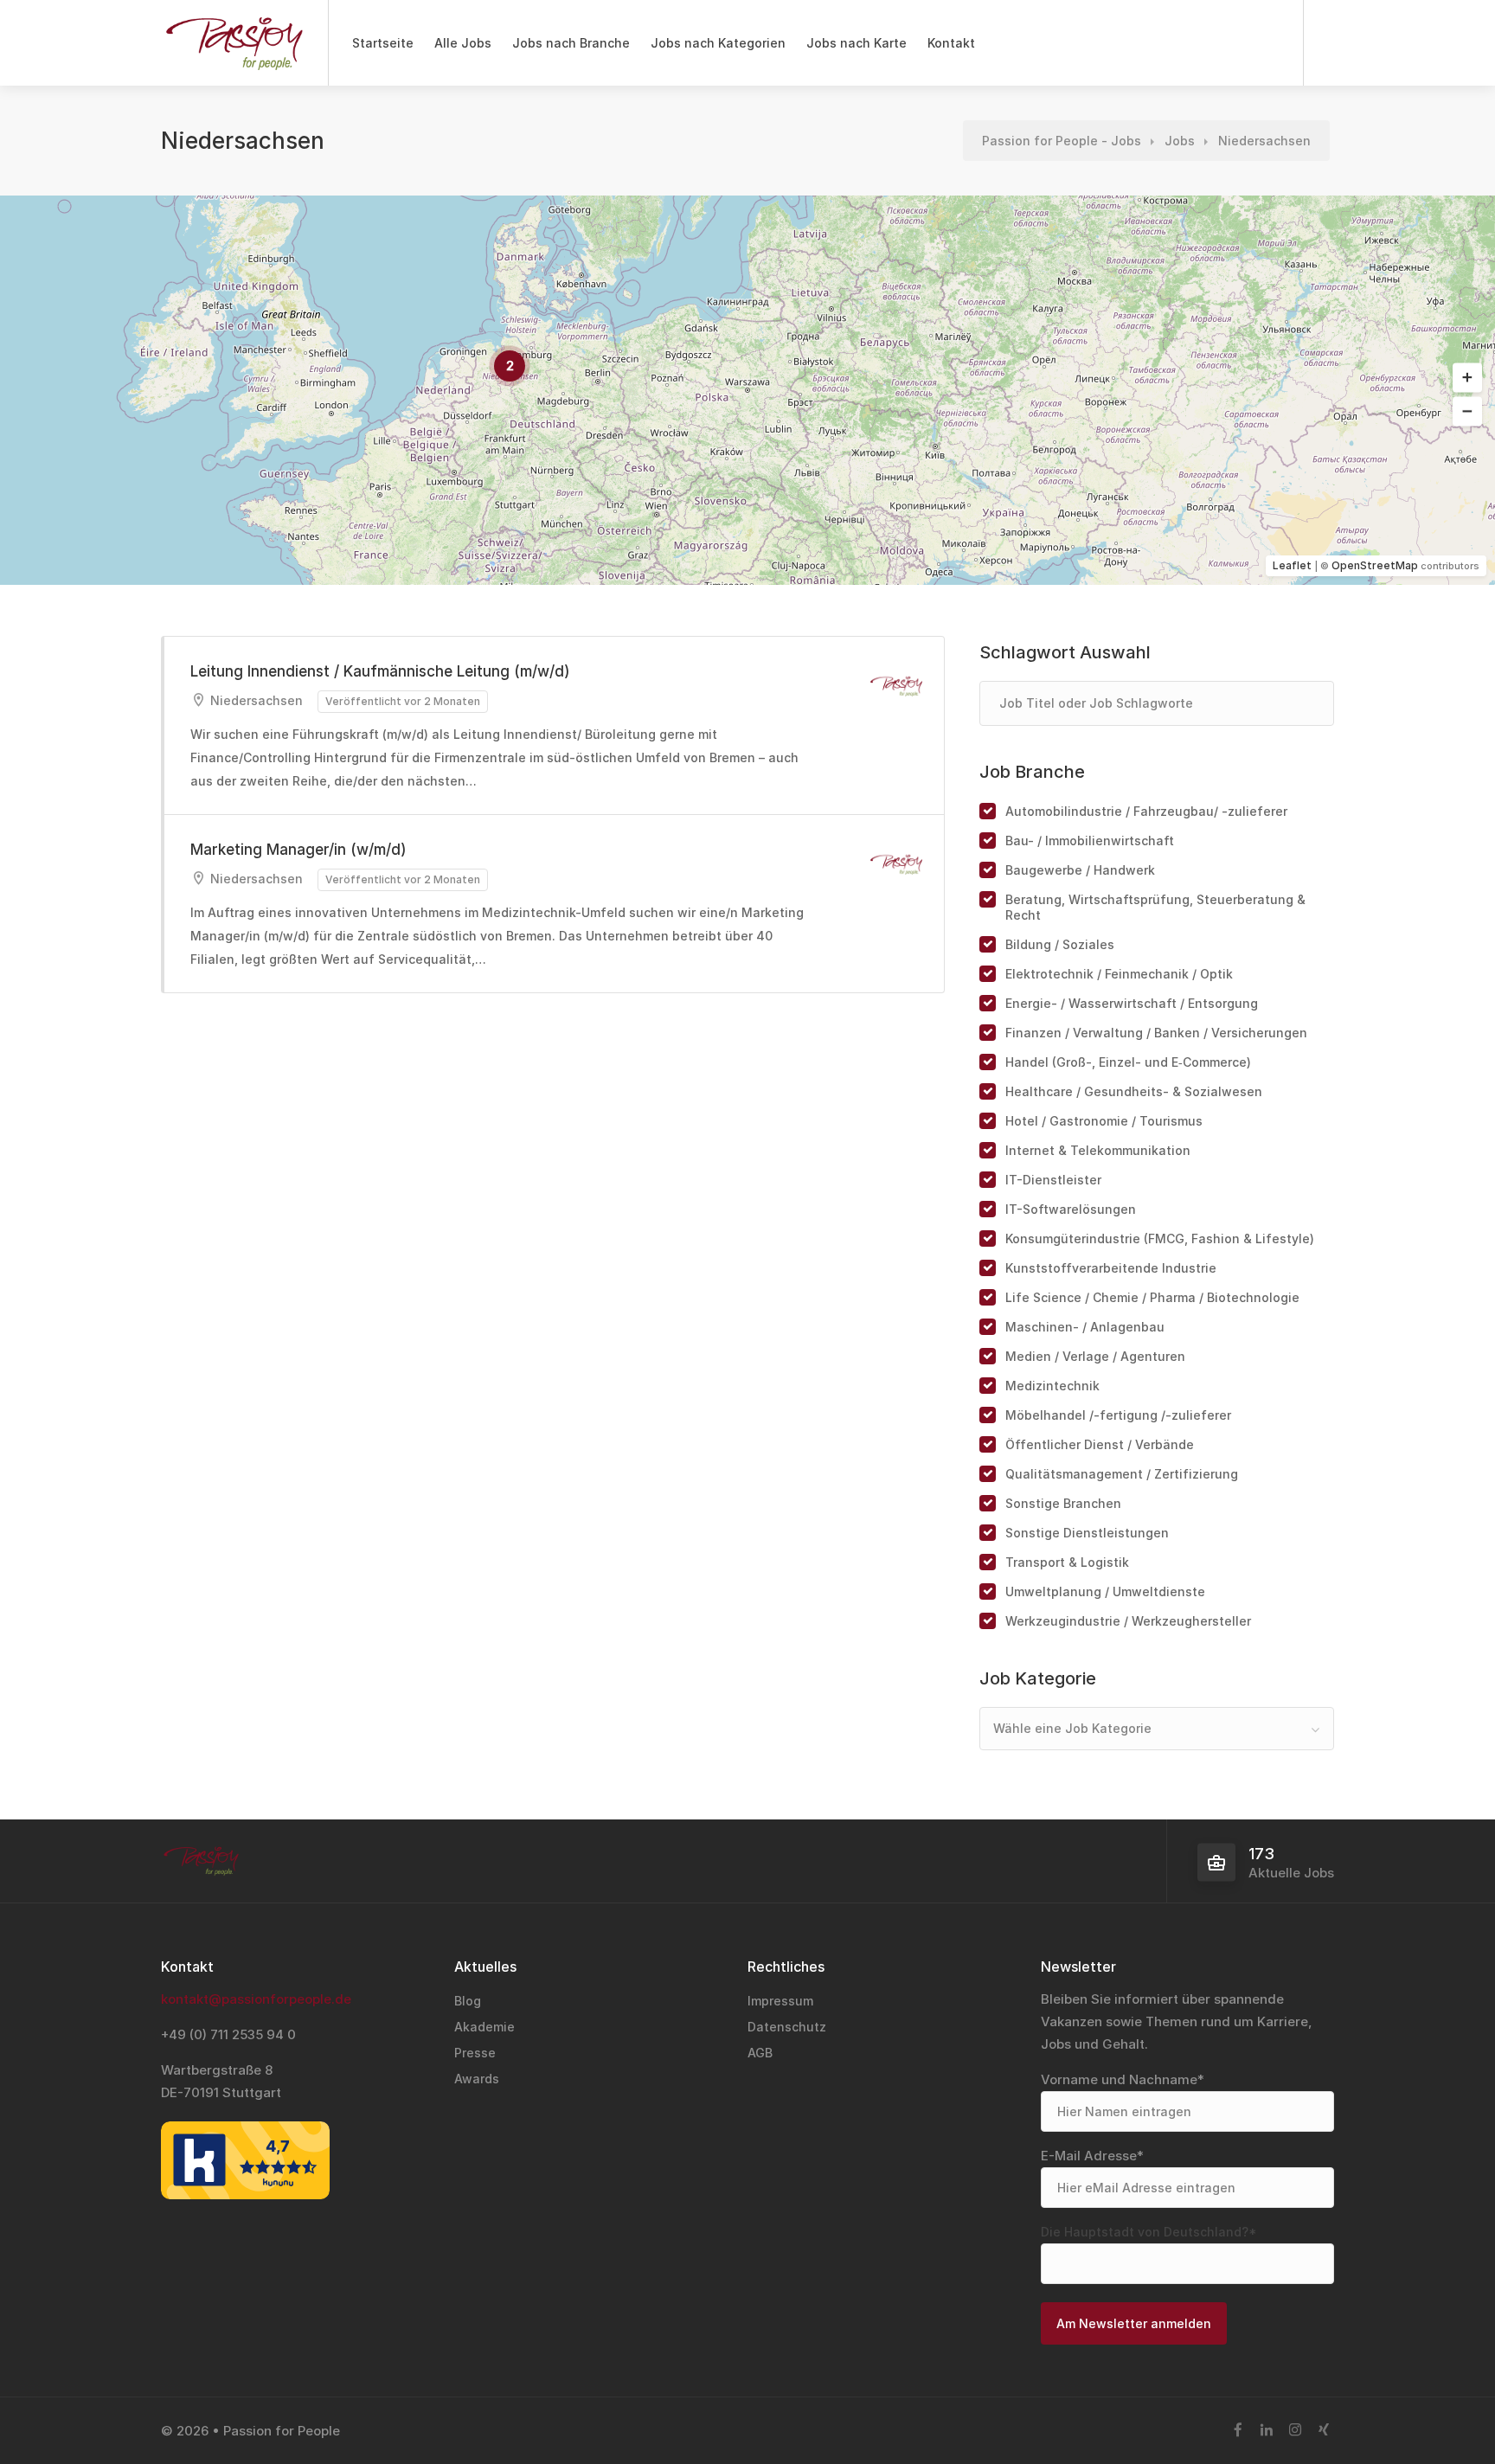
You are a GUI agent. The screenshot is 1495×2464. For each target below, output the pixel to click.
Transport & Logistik (1067, 1562)
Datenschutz (787, 2027)
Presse (475, 2053)
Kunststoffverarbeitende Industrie (1111, 1268)
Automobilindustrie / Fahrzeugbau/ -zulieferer (1146, 811)
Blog (468, 2001)
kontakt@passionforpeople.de (256, 1999)
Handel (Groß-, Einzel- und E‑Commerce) (1128, 1062)
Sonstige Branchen (1063, 1503)
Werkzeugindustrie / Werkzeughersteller (1128, 1621)
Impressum (780, 2001)
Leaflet (1292, 565)
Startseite (383, 43)
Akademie (484, 2027)
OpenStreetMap (1375, 565)
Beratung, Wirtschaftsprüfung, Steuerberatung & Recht (1155, 907)
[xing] (1323, 2431)
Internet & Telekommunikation (1098, 1150)
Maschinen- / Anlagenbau (1085, 1327)
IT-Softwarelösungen (1071, 1209)
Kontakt (951, 43)
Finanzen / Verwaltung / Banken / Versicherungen (1156, 1033)
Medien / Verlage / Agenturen (1095, 1356)
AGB (760, 2053)
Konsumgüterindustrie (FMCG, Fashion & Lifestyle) (1160, 1238)
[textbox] (1157, 1729)
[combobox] (1157, 1729)
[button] (1467, 378)
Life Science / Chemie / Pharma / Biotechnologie (1152, 1297)
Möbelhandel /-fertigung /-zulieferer (1118, 1415)
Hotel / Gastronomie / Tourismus (1104, 1121)
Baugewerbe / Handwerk (1080, 870)
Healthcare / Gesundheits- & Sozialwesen (1134, 1091)
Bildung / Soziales (1060, 944)
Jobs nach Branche (571, 43)
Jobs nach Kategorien (718, 43)
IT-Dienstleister (1053, 1180)
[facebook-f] (1238, 2431)
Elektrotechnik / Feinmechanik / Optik (1119, 974)
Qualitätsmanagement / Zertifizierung (1122, 1474)
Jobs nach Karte (857, 43)
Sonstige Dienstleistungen (1087, 1533)
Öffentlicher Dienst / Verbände (1100, 1444)
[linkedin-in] (1266, 2431)
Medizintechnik (1052, 1386)
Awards (477, 2079)
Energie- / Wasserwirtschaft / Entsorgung (1132, 1003)
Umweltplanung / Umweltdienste (1105, 1591)
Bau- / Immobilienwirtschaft (1090, 841)
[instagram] (1295, 2431)
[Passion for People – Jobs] (234, 52)
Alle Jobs (463, 43)
